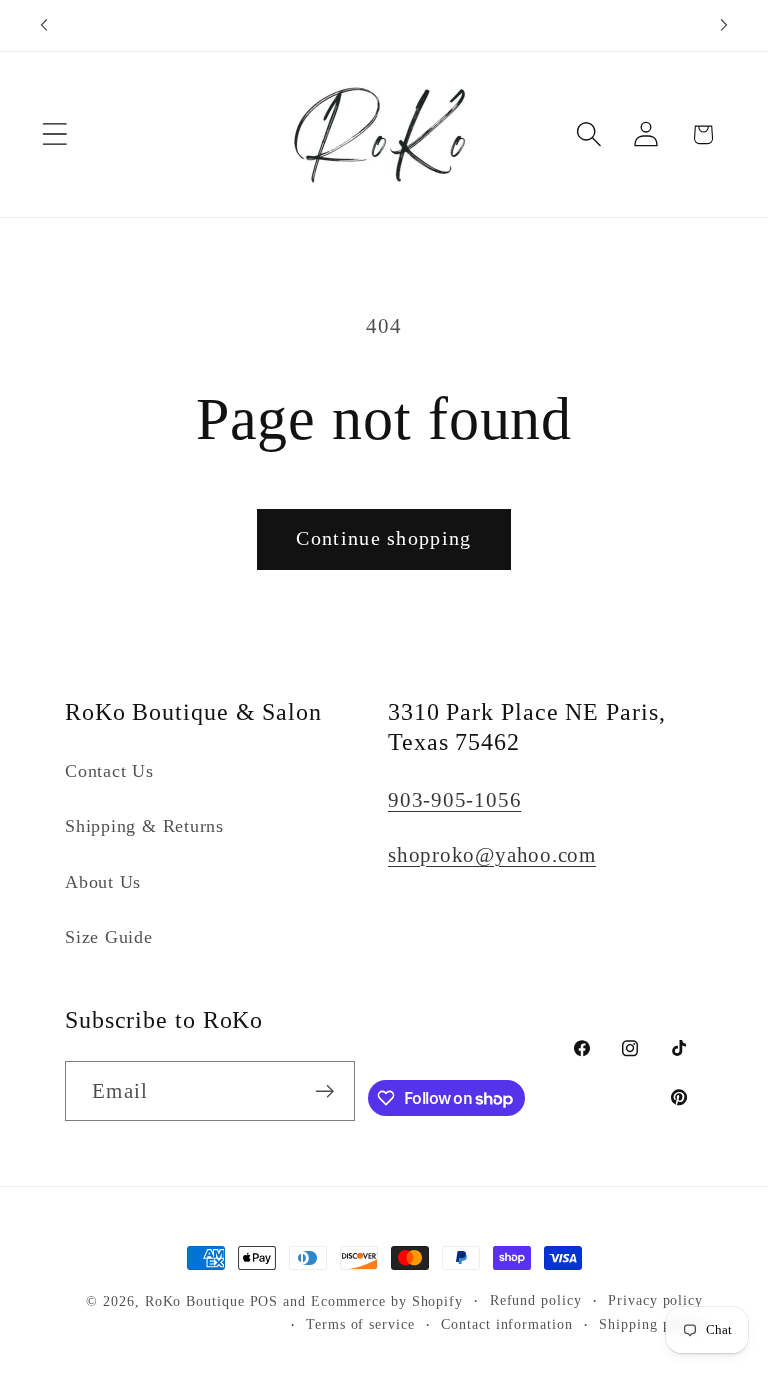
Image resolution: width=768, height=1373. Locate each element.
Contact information (506, 1324)
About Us (103, 882)
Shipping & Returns (144, 826)
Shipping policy (651, 1324)
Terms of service (360, 1324)
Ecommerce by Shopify (387, 1301)
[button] (54, 134)
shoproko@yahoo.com (492, 854)
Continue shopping (383, 538)
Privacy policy (655, 1300)
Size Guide (109, 937)
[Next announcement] (724, 25)
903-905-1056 (454, 799)
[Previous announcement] (44, 25)
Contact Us (109, 771)
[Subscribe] (325, 1091)
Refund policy (536, 1300)
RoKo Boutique (195, 1301)
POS (264, 1301)
